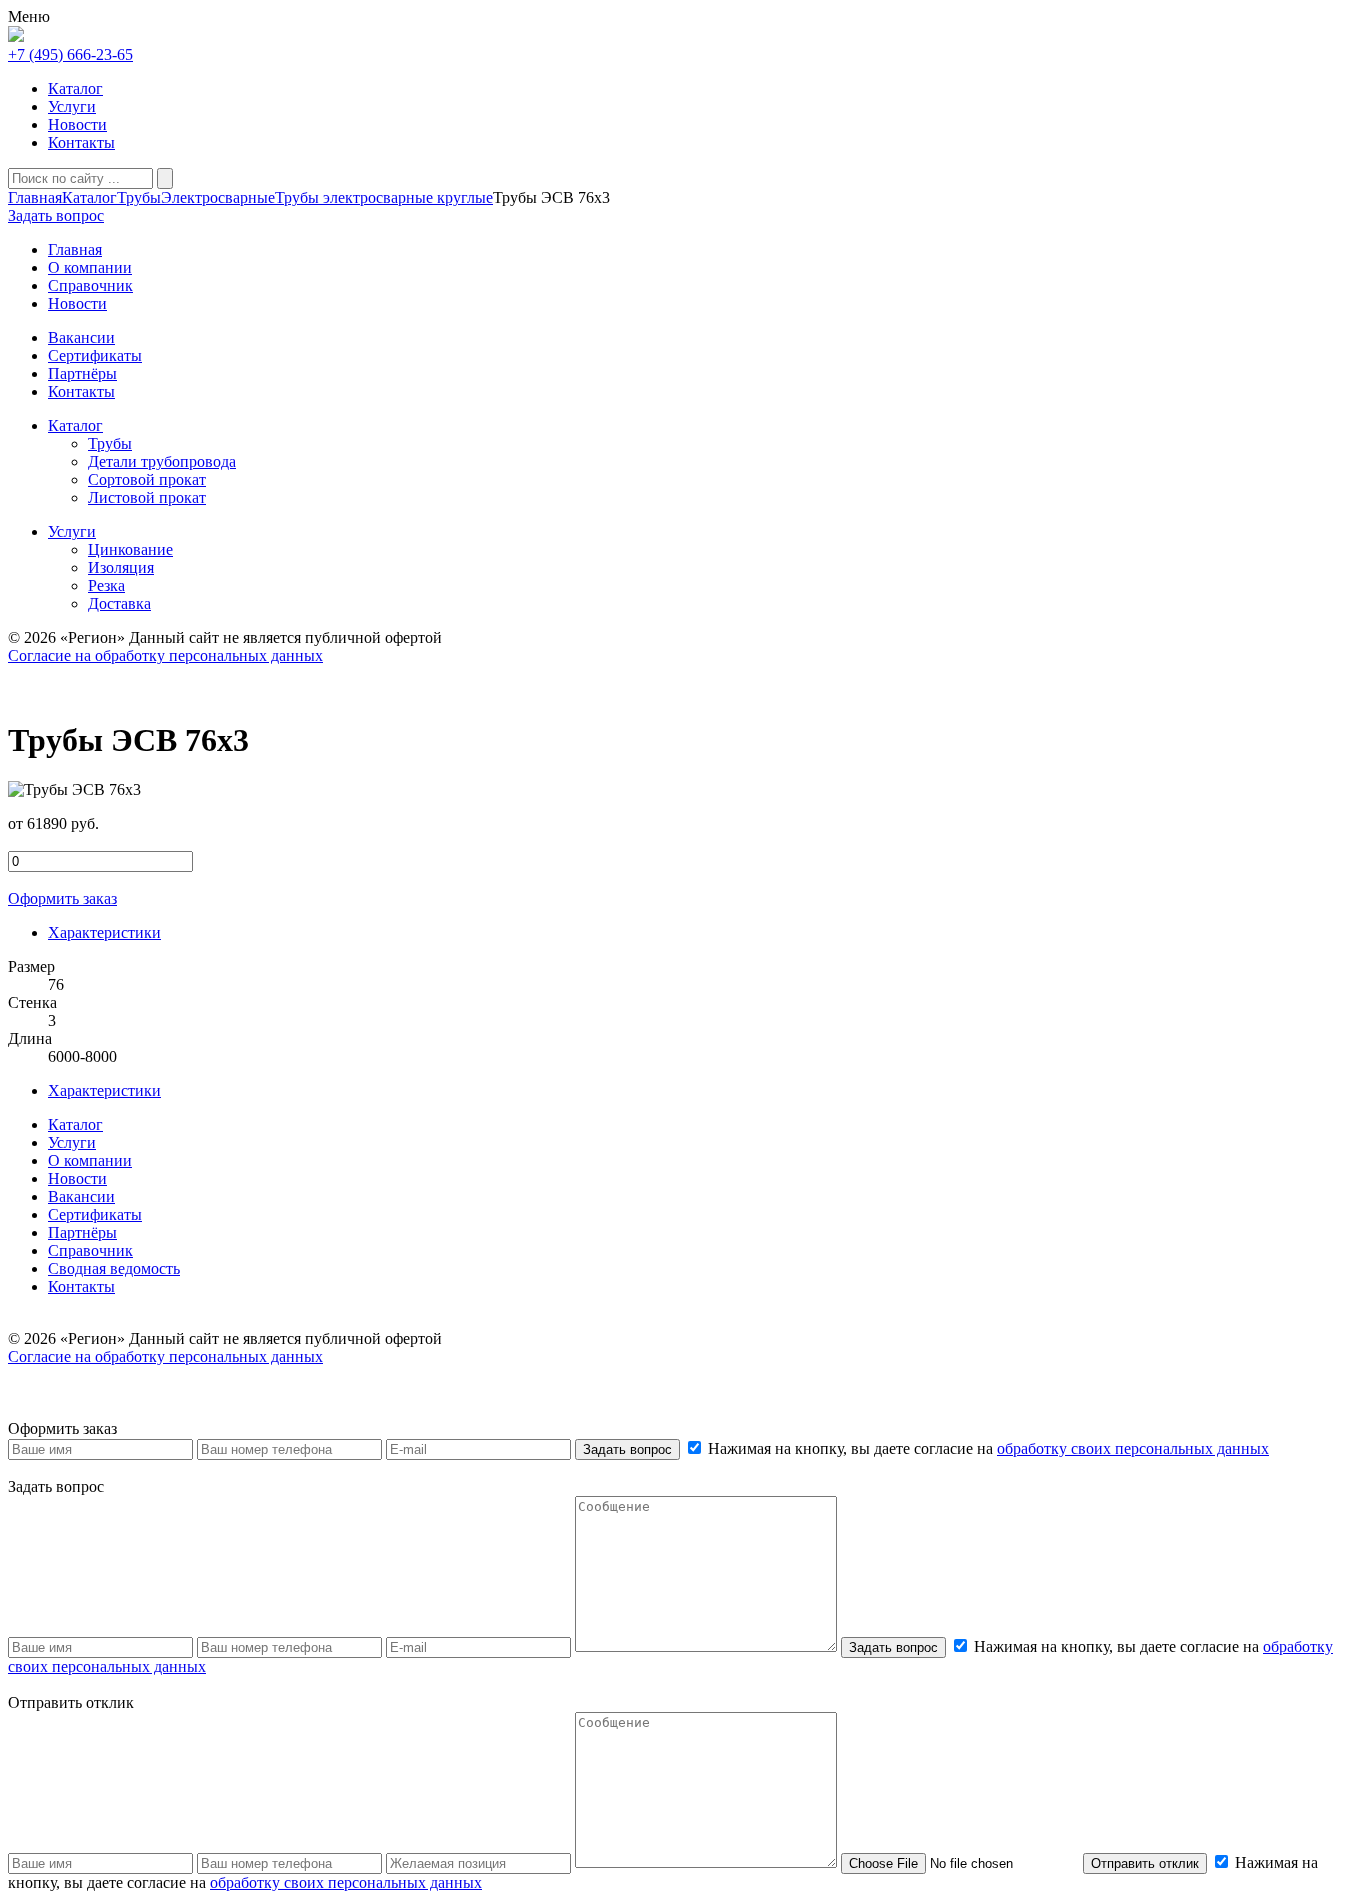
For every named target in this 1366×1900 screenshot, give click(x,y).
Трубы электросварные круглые (384, 197)
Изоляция (121, 567)
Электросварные (218, 197)
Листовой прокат (147, 497)
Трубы (139, 197)
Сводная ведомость (114, 1268)
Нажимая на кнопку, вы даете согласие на (986, 1448)
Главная (35, 197)
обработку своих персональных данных (1133, 1448)
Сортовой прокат (147, 479)
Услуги (72, 106)
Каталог (75, 88)
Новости (77, 124)
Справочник (90, 1250)
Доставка (119, 603)
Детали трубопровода (162, 461)
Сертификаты (95, 1214)
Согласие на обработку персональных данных (165, 655)
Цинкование (130, 549)
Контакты (81, 142)
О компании (90, 1160)
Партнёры (82, 1232)
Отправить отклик (1145, 1863)
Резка (106, 585)
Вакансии (81, 1196)
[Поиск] (165, 178)
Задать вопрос (627, 1449)
